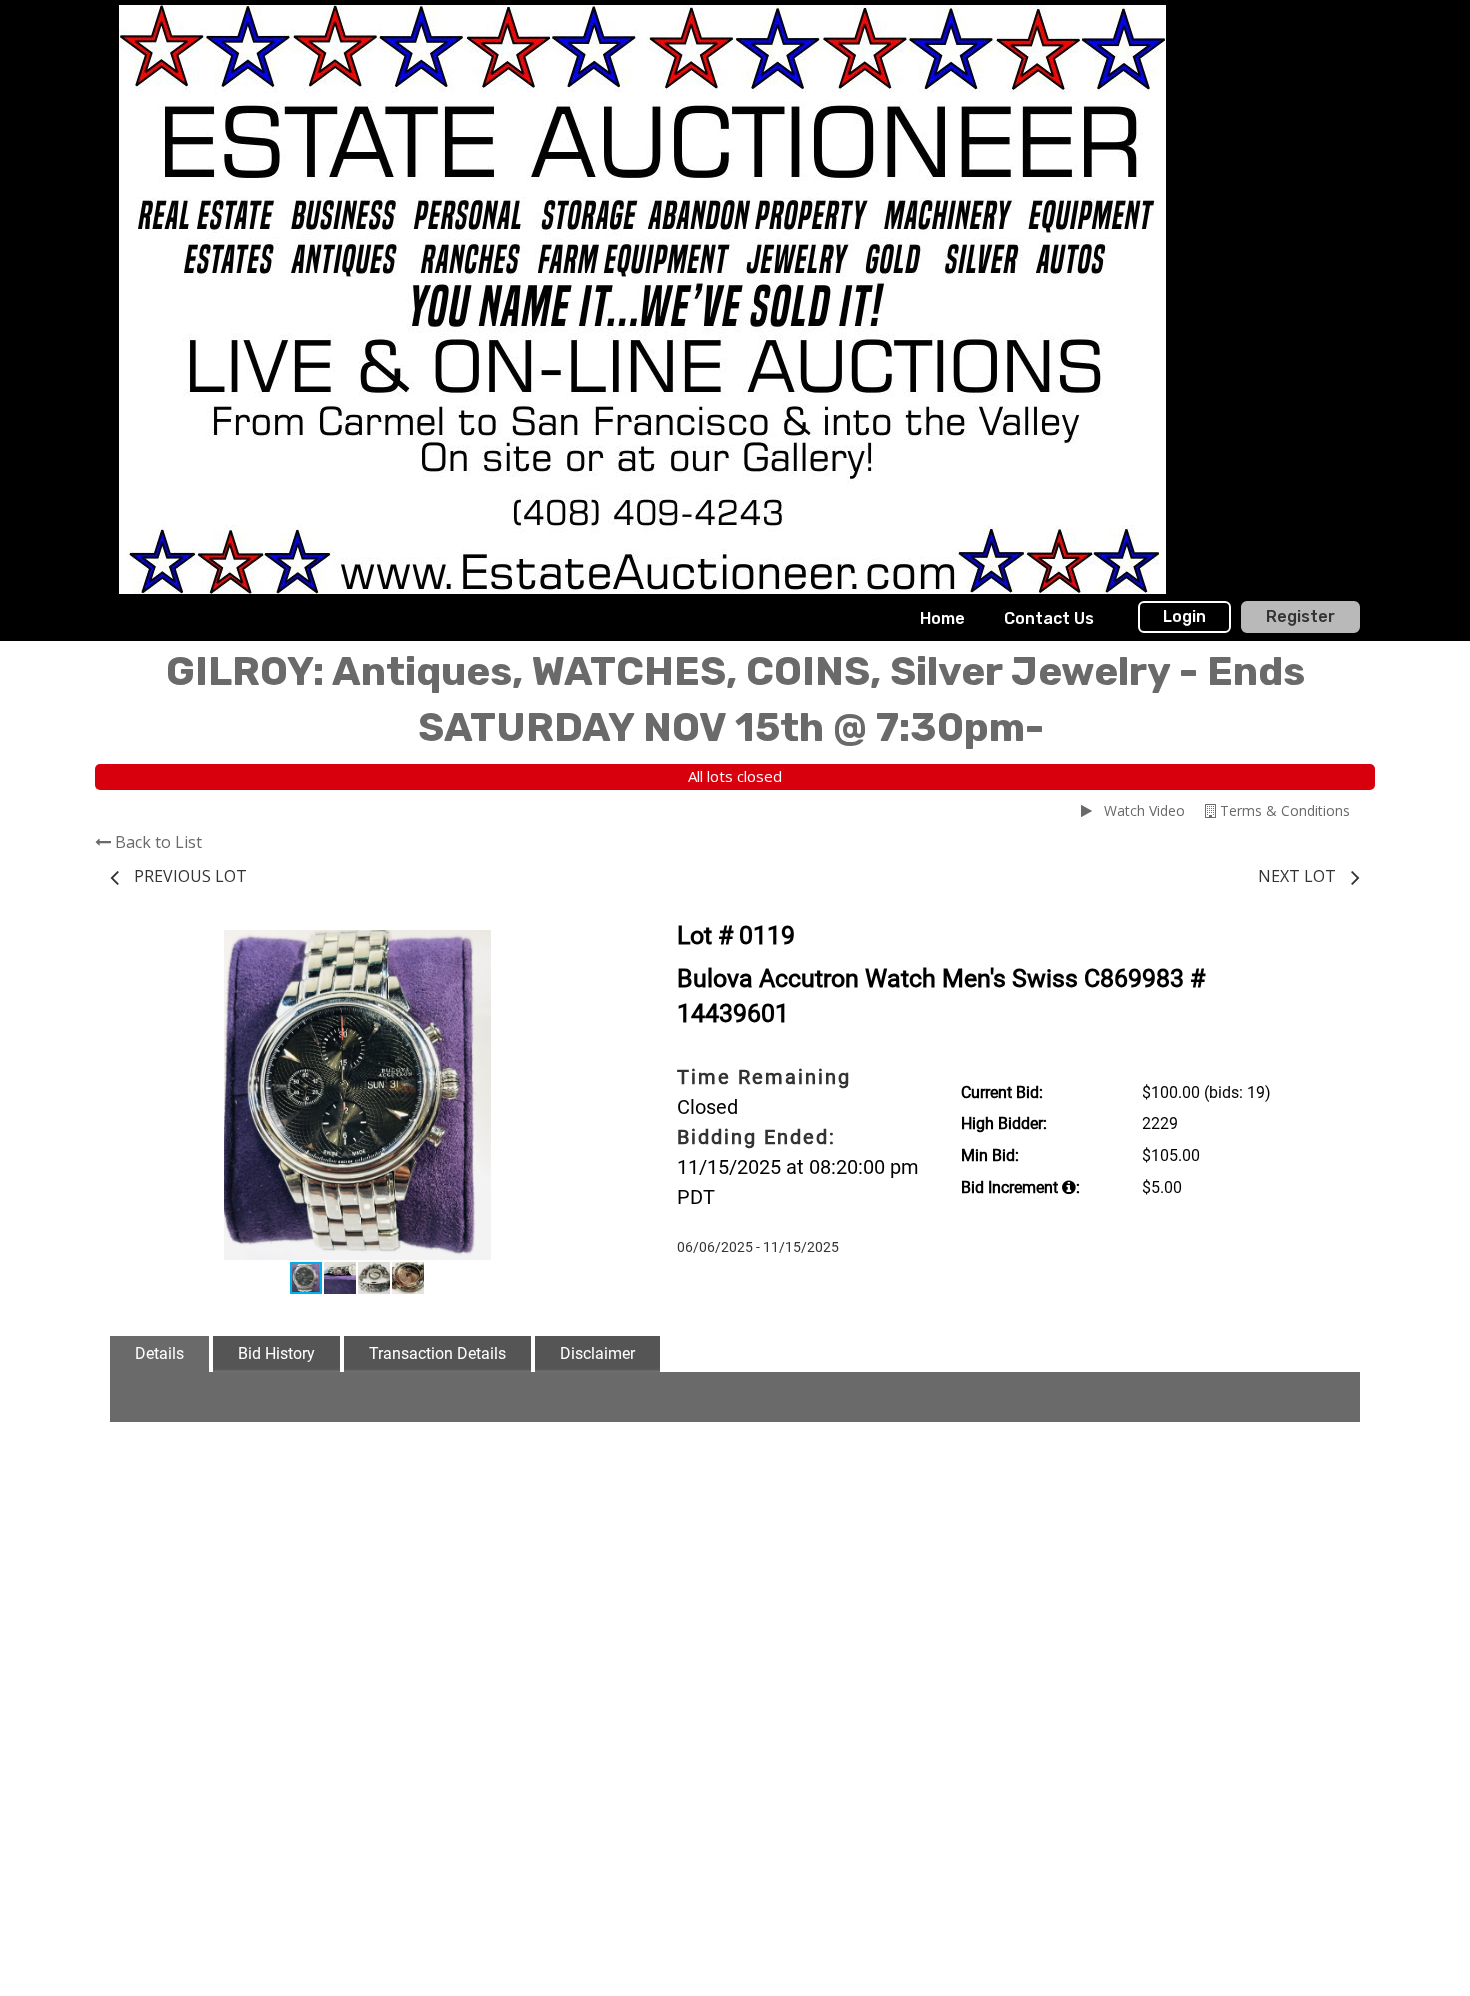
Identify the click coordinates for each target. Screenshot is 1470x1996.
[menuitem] (942, 619)
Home (942, 618)
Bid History (276, 1353)
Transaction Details (437, 1353)
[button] (587, 948)
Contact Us (1049, 618)
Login (1184, 616)
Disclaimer (597, 1353)
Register (1300, 616)
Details (159, 1353)
